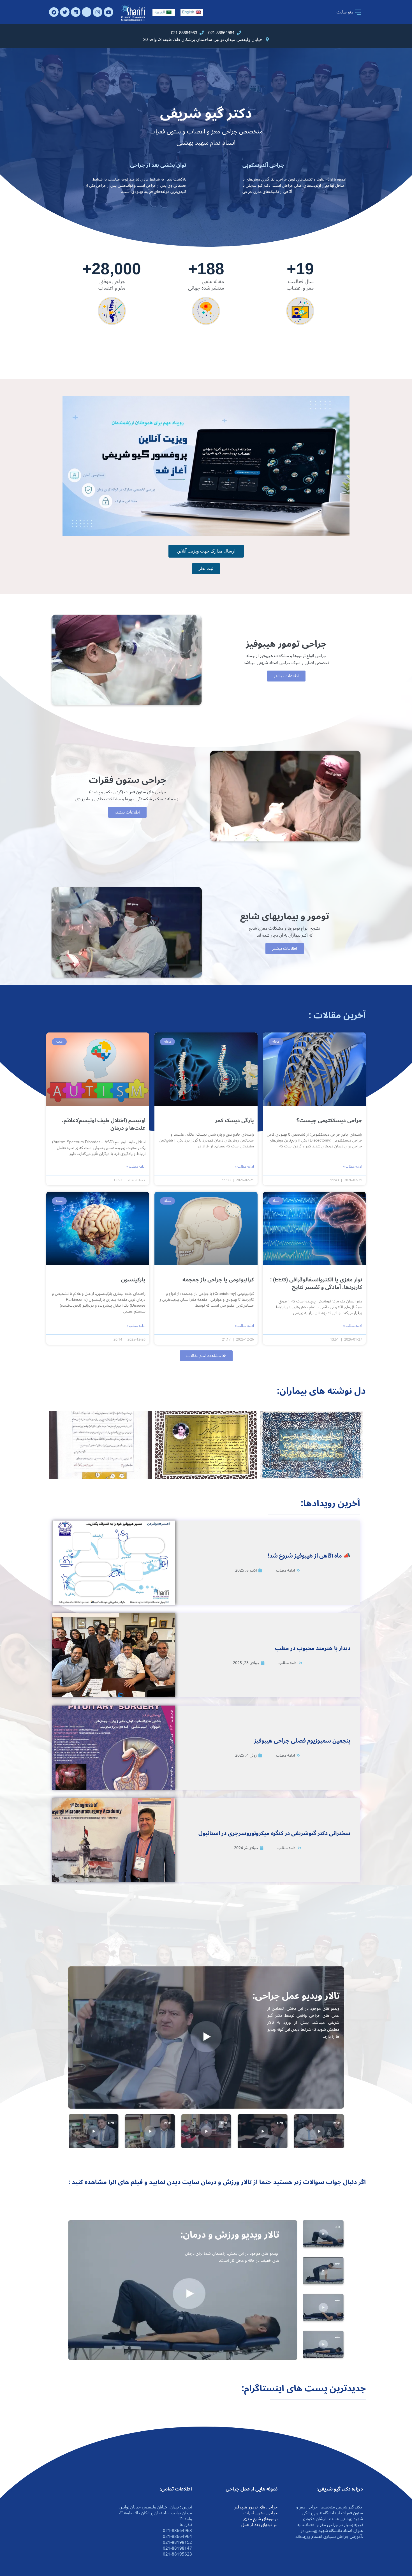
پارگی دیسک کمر (234, 1120)
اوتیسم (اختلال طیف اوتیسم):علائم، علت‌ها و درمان (104, 1124)
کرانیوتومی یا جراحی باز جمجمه (218, 1280)
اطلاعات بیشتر (286, 676)
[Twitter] (65, 12)
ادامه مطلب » (353, 1167)
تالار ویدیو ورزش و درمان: (230, 2235)
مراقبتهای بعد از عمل (259, 2525)
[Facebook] (54, 12)
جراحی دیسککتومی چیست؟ (329, 1120)
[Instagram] (98, 12)
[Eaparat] (87, 12)
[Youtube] (108, 12)
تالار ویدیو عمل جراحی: (296, 1996)
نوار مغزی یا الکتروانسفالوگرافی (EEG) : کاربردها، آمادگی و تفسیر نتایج (316, 1284)
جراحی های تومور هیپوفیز (256, 2507)
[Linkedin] (76, 12)
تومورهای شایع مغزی (260, 2519)
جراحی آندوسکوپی (263, 165)
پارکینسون (133, 1280)
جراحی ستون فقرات (261, 2513)
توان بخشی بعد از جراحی (158, 165)
